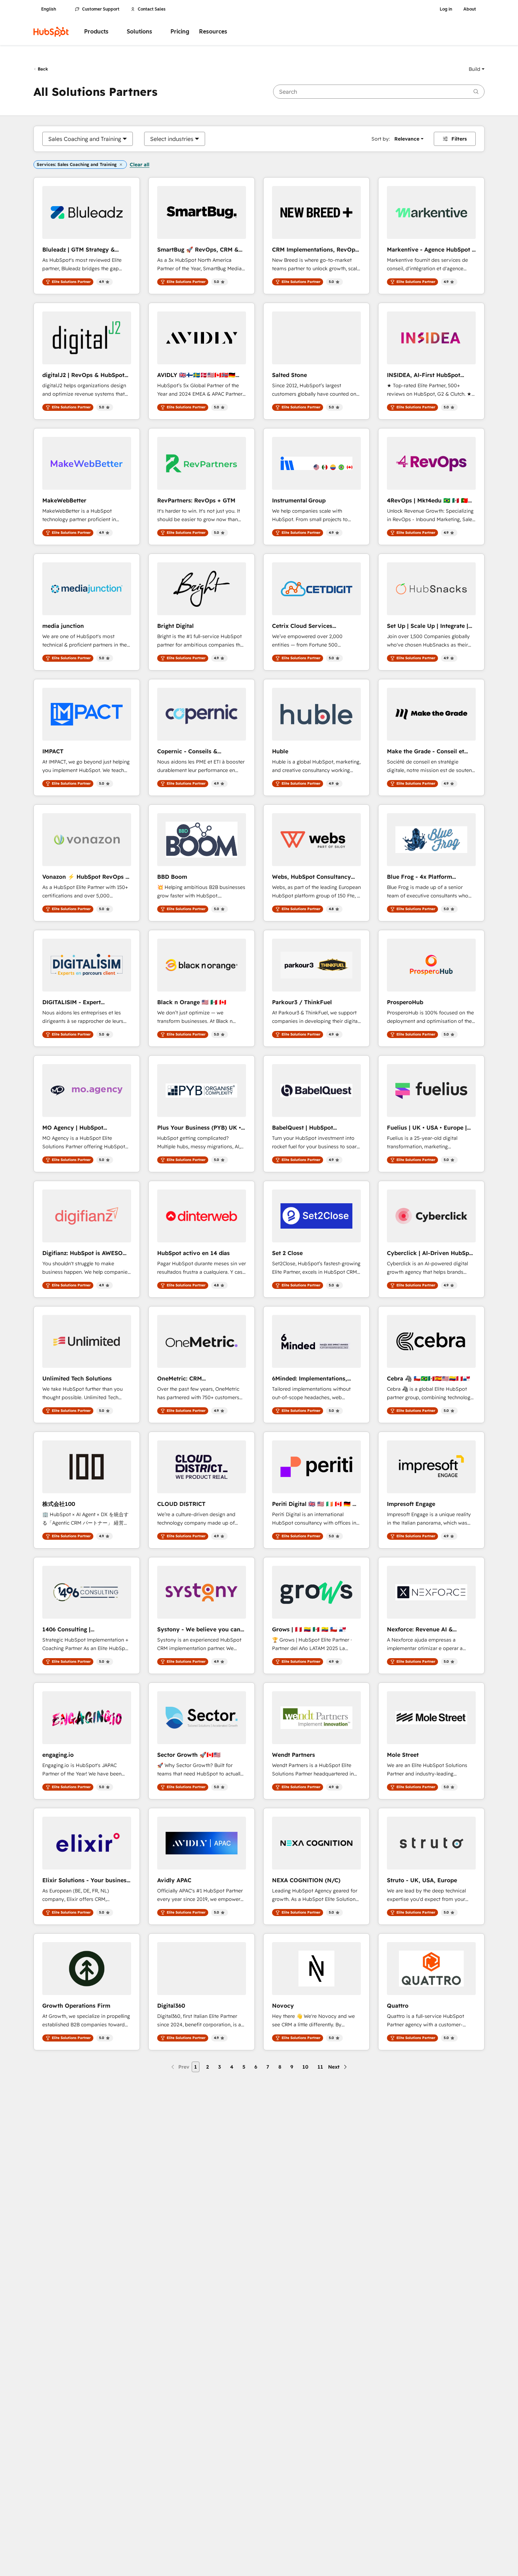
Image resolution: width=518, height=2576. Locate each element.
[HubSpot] (51, 32)
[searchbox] (379, 92)
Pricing (180, 32)
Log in (446, 9)
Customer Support (101, 9)
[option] (85, 139)
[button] (477, 69)
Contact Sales (152, 9)
